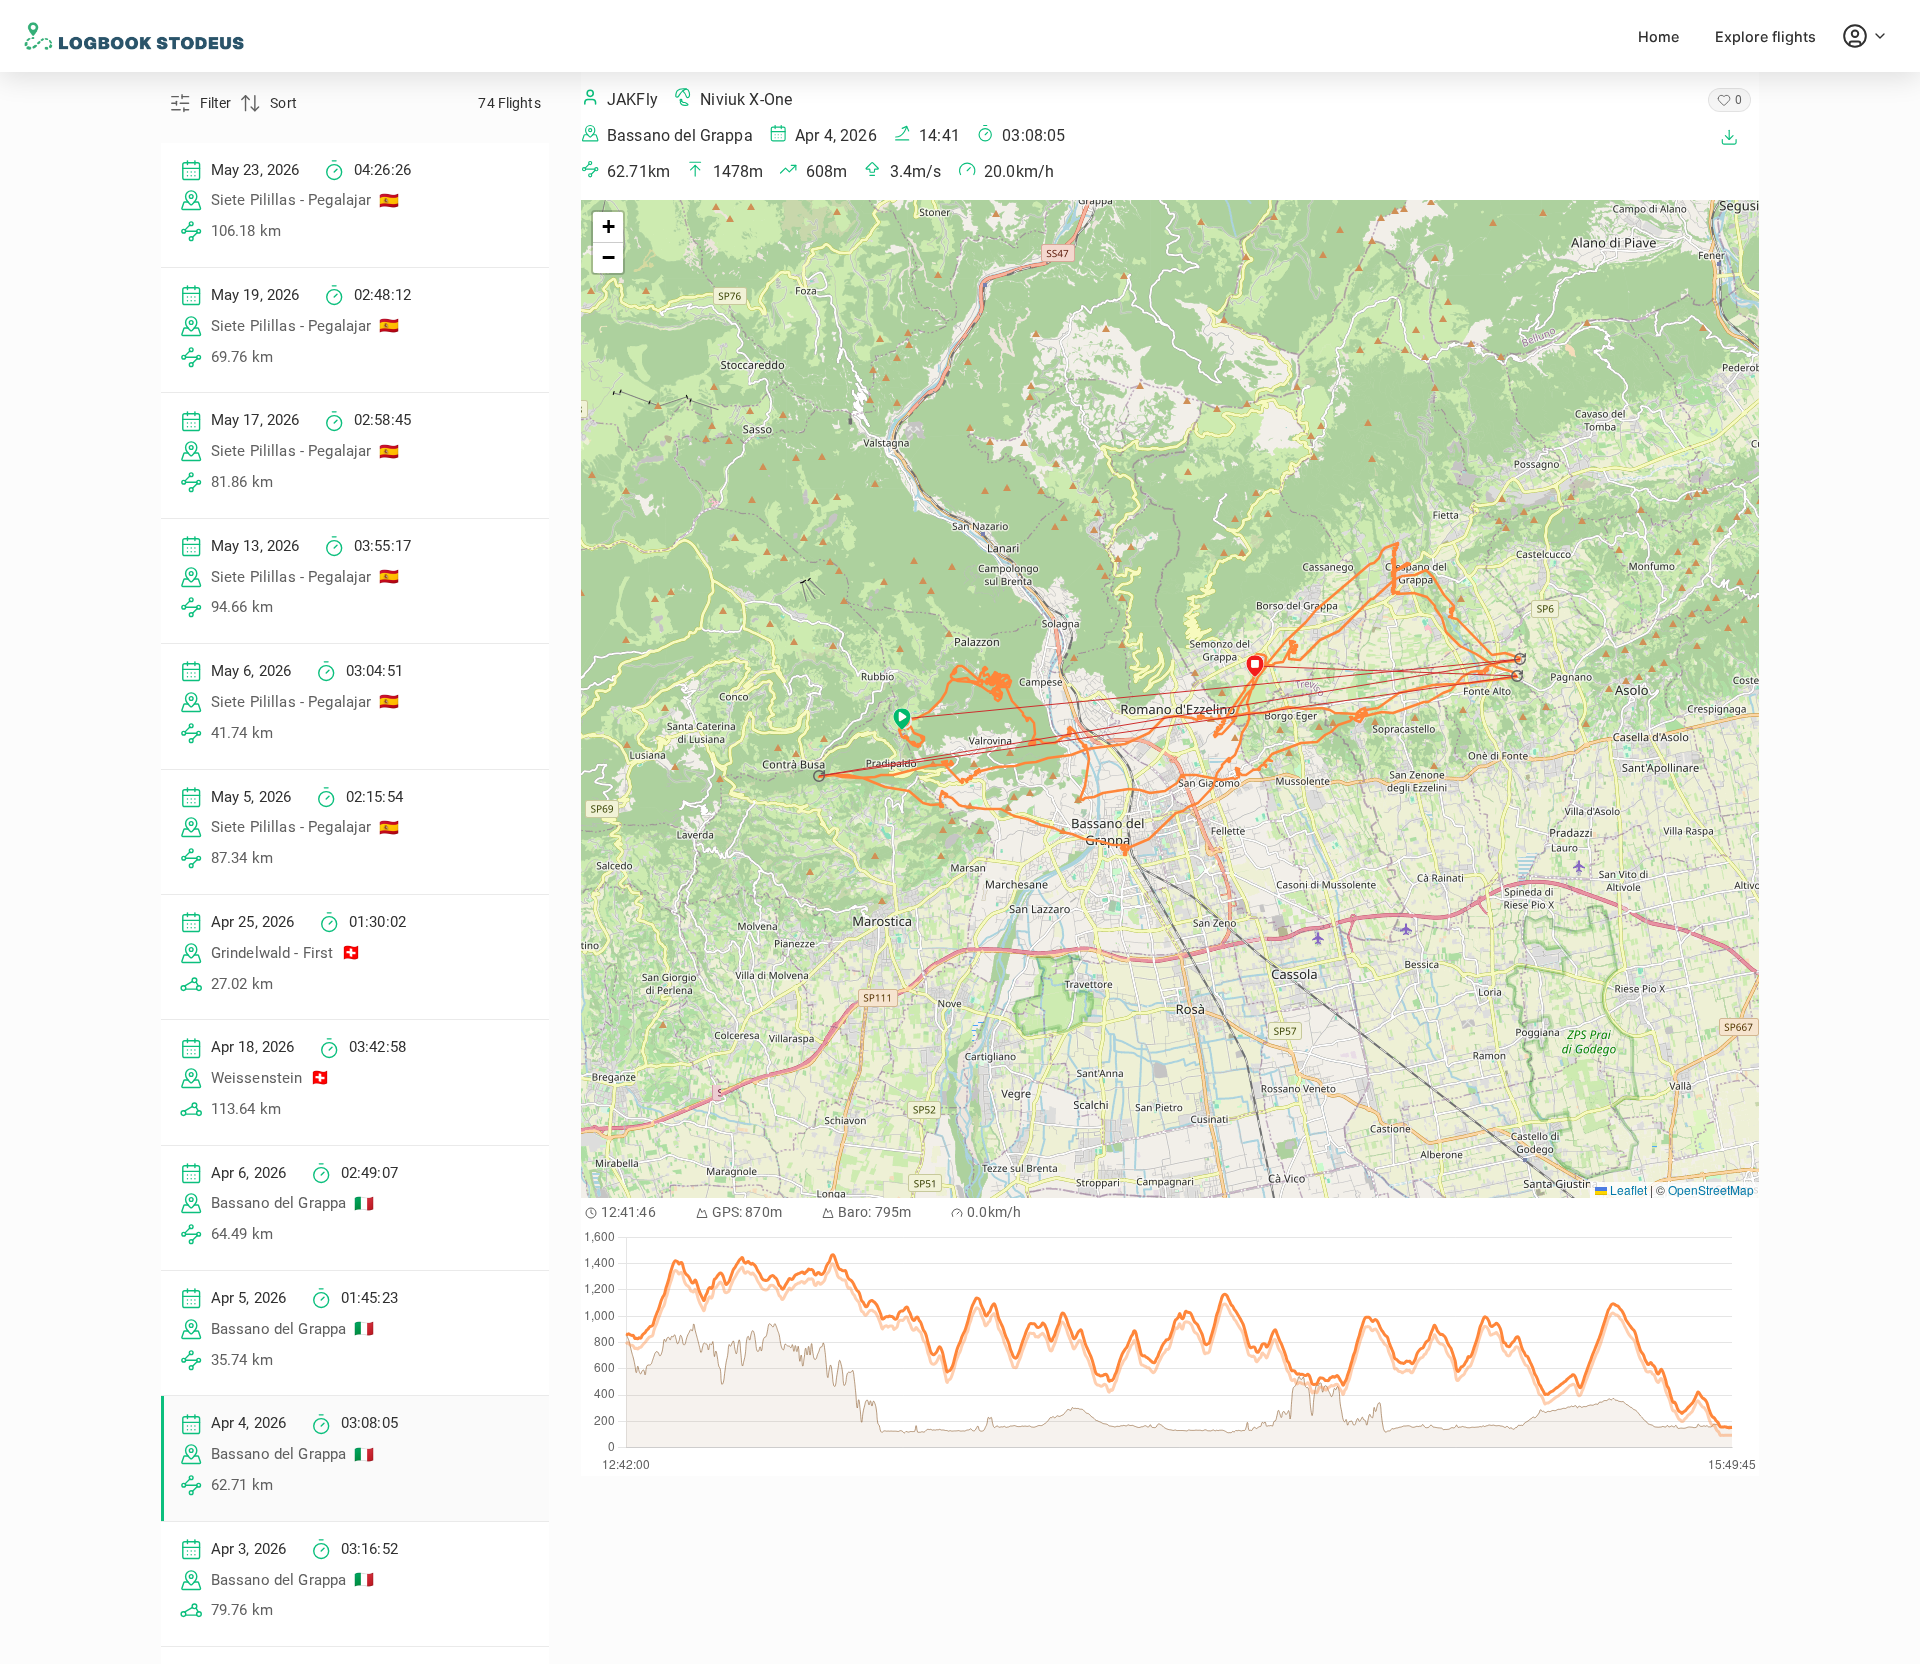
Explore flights (1765, 36)
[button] (1521, 659)
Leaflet (1627, 1189)
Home (1658, 36)
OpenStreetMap (1711, 1189)
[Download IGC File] (1729, 137)
